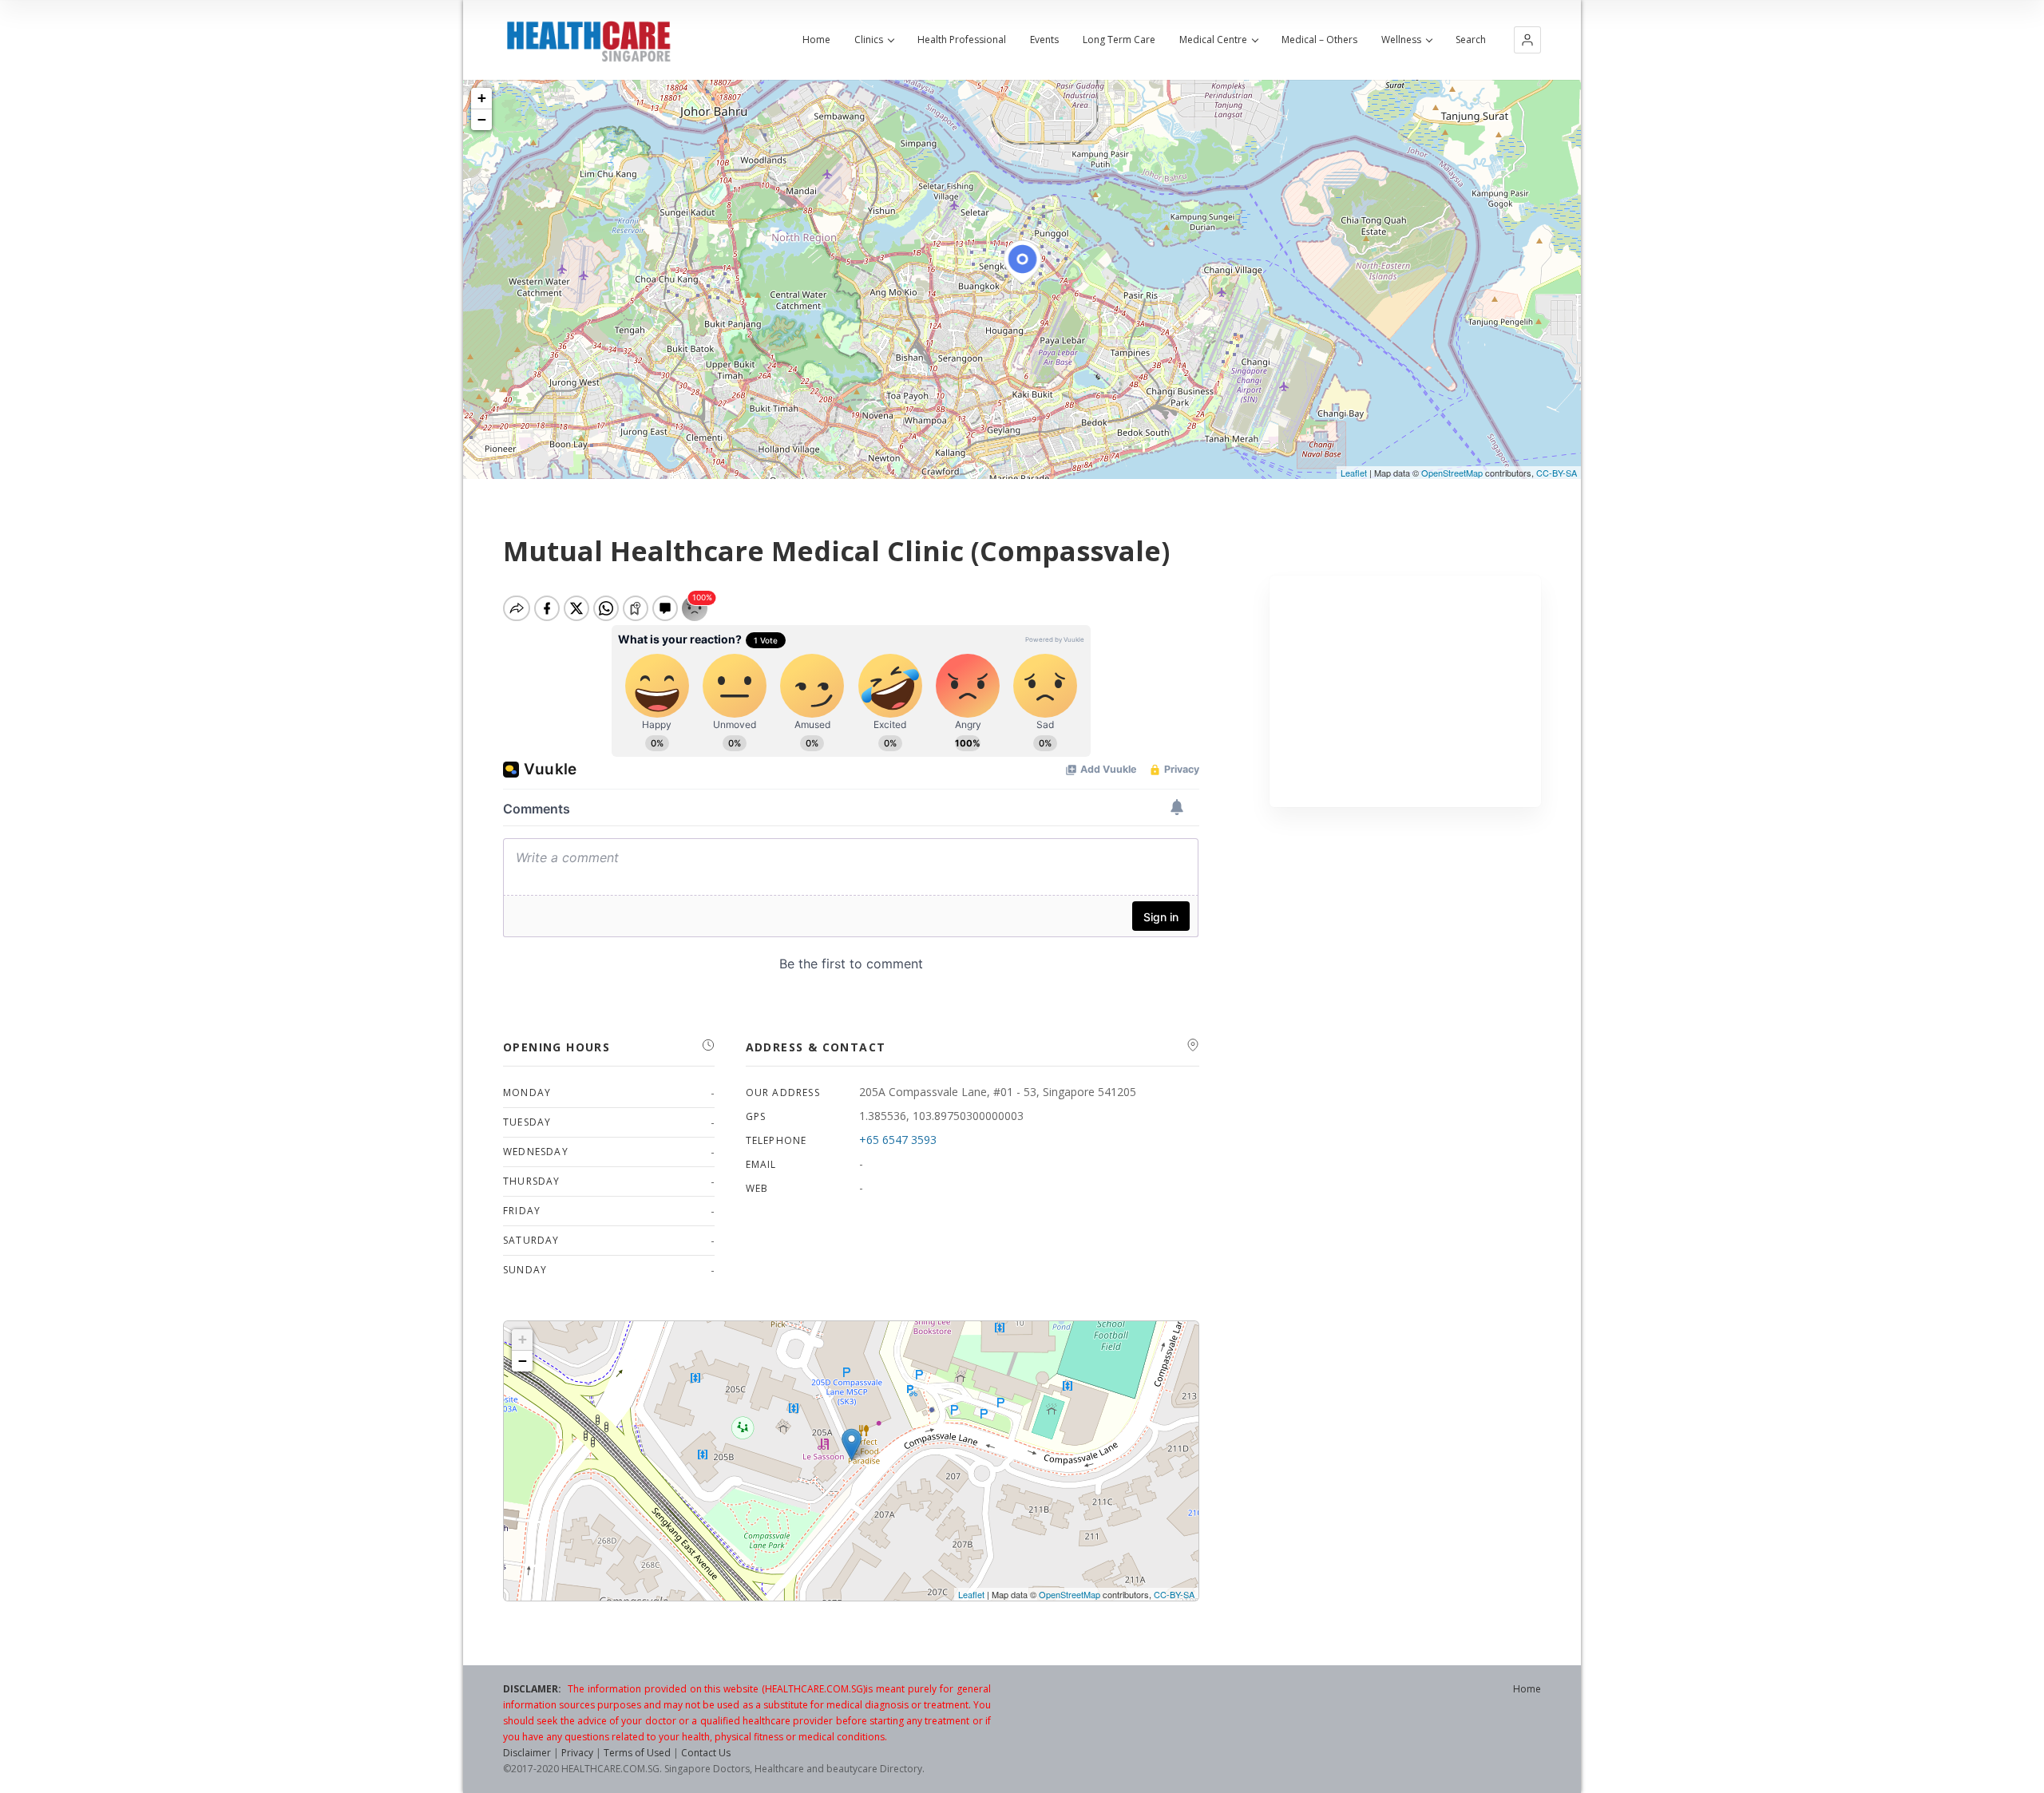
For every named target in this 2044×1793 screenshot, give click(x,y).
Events (1044, 40)
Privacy (577, 1753)
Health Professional (962, 40)
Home (816, 40)
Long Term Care (1119, 40)
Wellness (1401, 40)
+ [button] (482, 98)
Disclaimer (527, 1753)
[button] (1527, 40)
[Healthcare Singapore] (588, 42)
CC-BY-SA (1557, 473)
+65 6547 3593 (898, 1140)
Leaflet (1354, 473)
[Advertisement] (1406, 691)
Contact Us (706, 1753)
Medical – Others (1319, 40)
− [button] (482, 119)
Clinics (869, 40)
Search (1471, 40)
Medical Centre (1213, 40)
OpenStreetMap (1452, 473)
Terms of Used (637, 1753)
